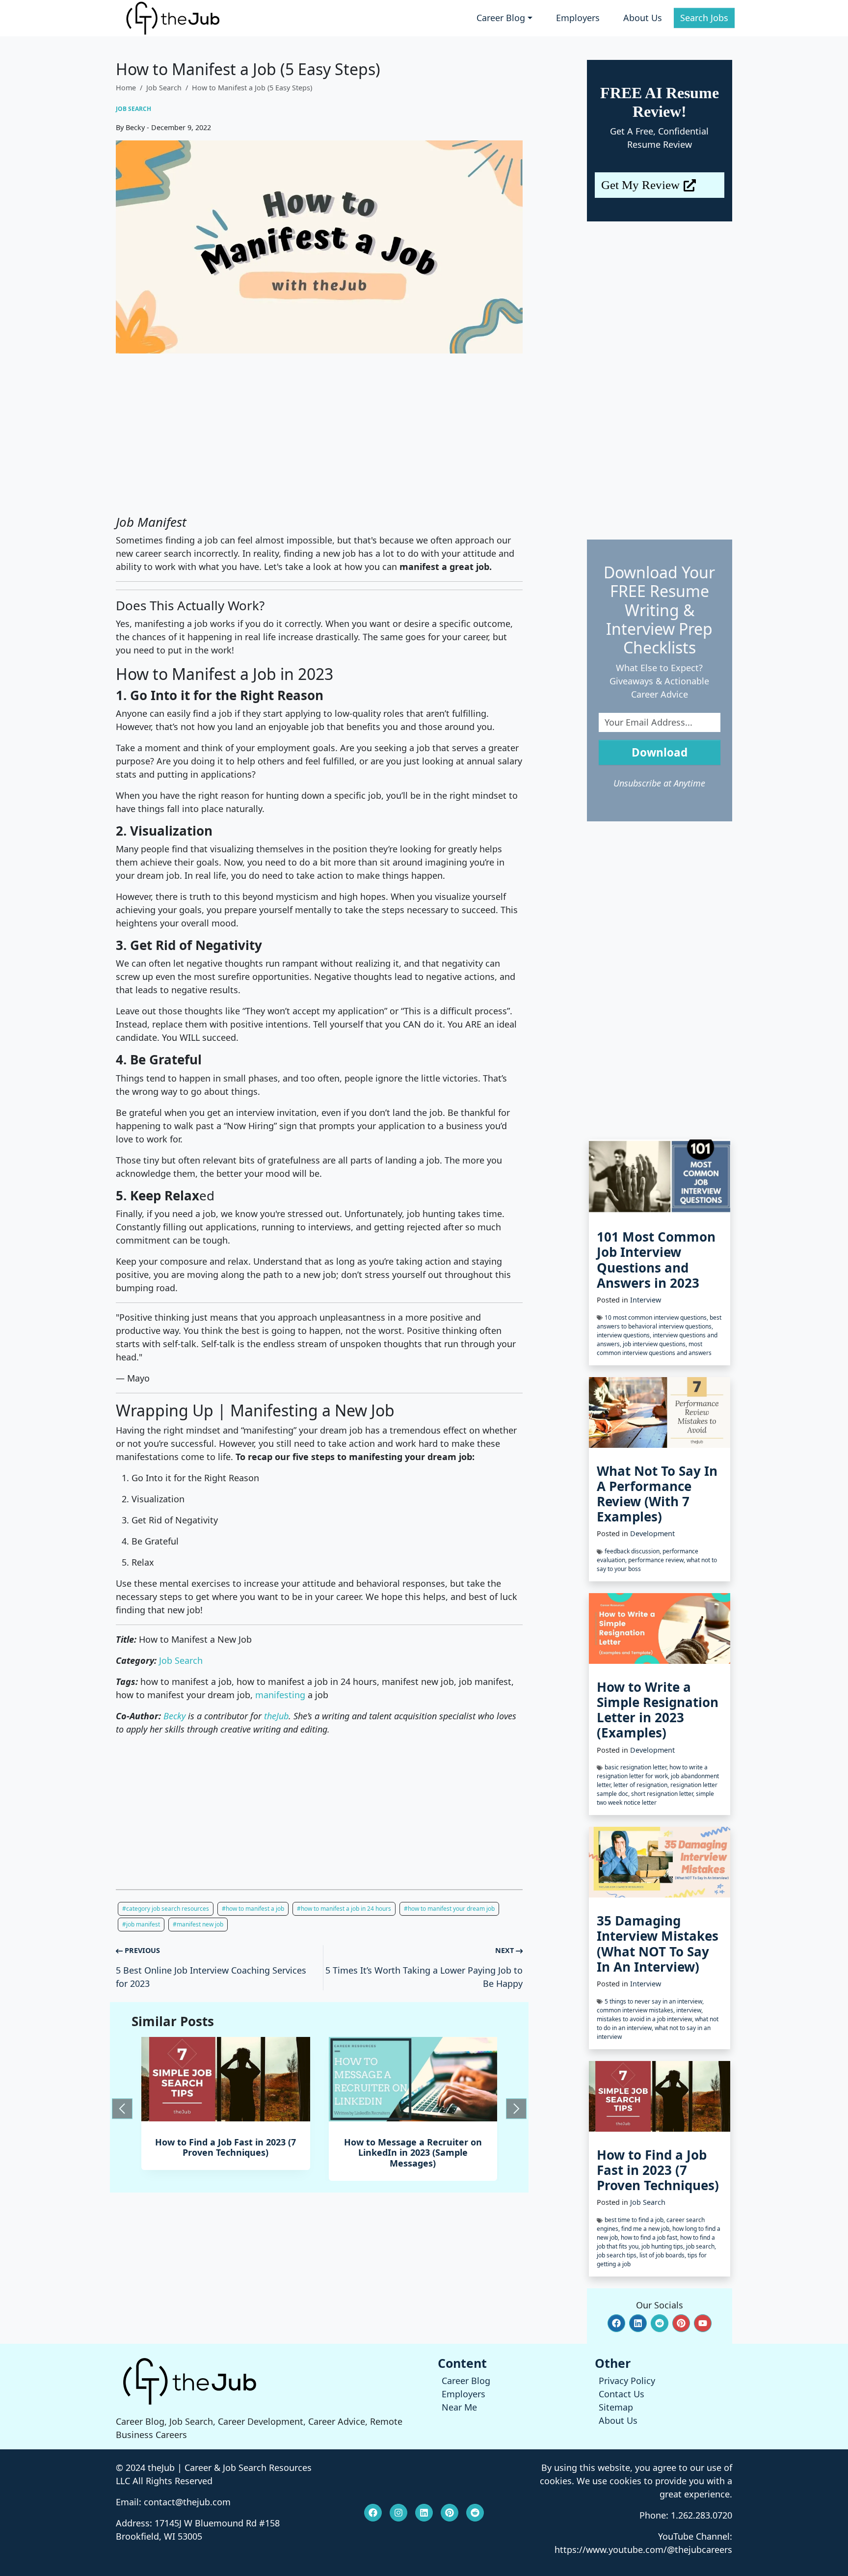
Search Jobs (704, 18)
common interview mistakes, (636, 2010)
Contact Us (622, 2394)
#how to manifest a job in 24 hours (344, 1909)
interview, (689, 2010)
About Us (643, 18)
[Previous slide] (122, 2109)
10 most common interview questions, (657, 1317)
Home (126, 88)
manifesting (280, 1695)
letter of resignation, (642, 1785)
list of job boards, (663, 2255)
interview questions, (625, 1335)
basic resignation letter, (637, 1767)
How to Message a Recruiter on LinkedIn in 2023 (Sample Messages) (225, 2153)
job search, (701, 2246)
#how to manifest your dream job (449, 1909)
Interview (646, 1300)
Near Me (459, 2407)
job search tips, (618, 2255)
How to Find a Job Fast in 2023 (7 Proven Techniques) (658, 2170)
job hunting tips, (664, 2246)
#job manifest (141, 1924)
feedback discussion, (634, 1551)
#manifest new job (198, 1924)
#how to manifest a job (253, 1909)
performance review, (657, 1560)
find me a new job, (647, 2229)
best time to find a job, (636, 2220)
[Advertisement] (319, 434)
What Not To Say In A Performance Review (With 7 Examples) (657, 1494)
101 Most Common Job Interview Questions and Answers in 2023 (656, 1260)
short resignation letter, (663, 1794)
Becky (174, 1716)
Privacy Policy (627, 2381)
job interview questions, (656, 1344)
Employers (578, 18)
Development (652, 1533)
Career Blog (466, 2381)
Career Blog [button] (501, 18)
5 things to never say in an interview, (654, 2001)
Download (660, 752)
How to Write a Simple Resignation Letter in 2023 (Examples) (658, 1710)
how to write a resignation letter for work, (652, 1772)
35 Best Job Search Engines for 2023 (413, 2147)
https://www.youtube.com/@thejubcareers (643, 2549)
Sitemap (616, 2407)
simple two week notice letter (655, 1798)
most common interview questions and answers (654, 1348)
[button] (616, 2323)
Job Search (164, 88)
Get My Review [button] (640, 185)
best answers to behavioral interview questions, (659, 1322)
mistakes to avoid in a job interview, (646, 2019)
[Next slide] (516, 2109)
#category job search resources (166, 1909)
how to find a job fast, (650, 2237)
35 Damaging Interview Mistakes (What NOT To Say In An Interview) (658, 1944)
